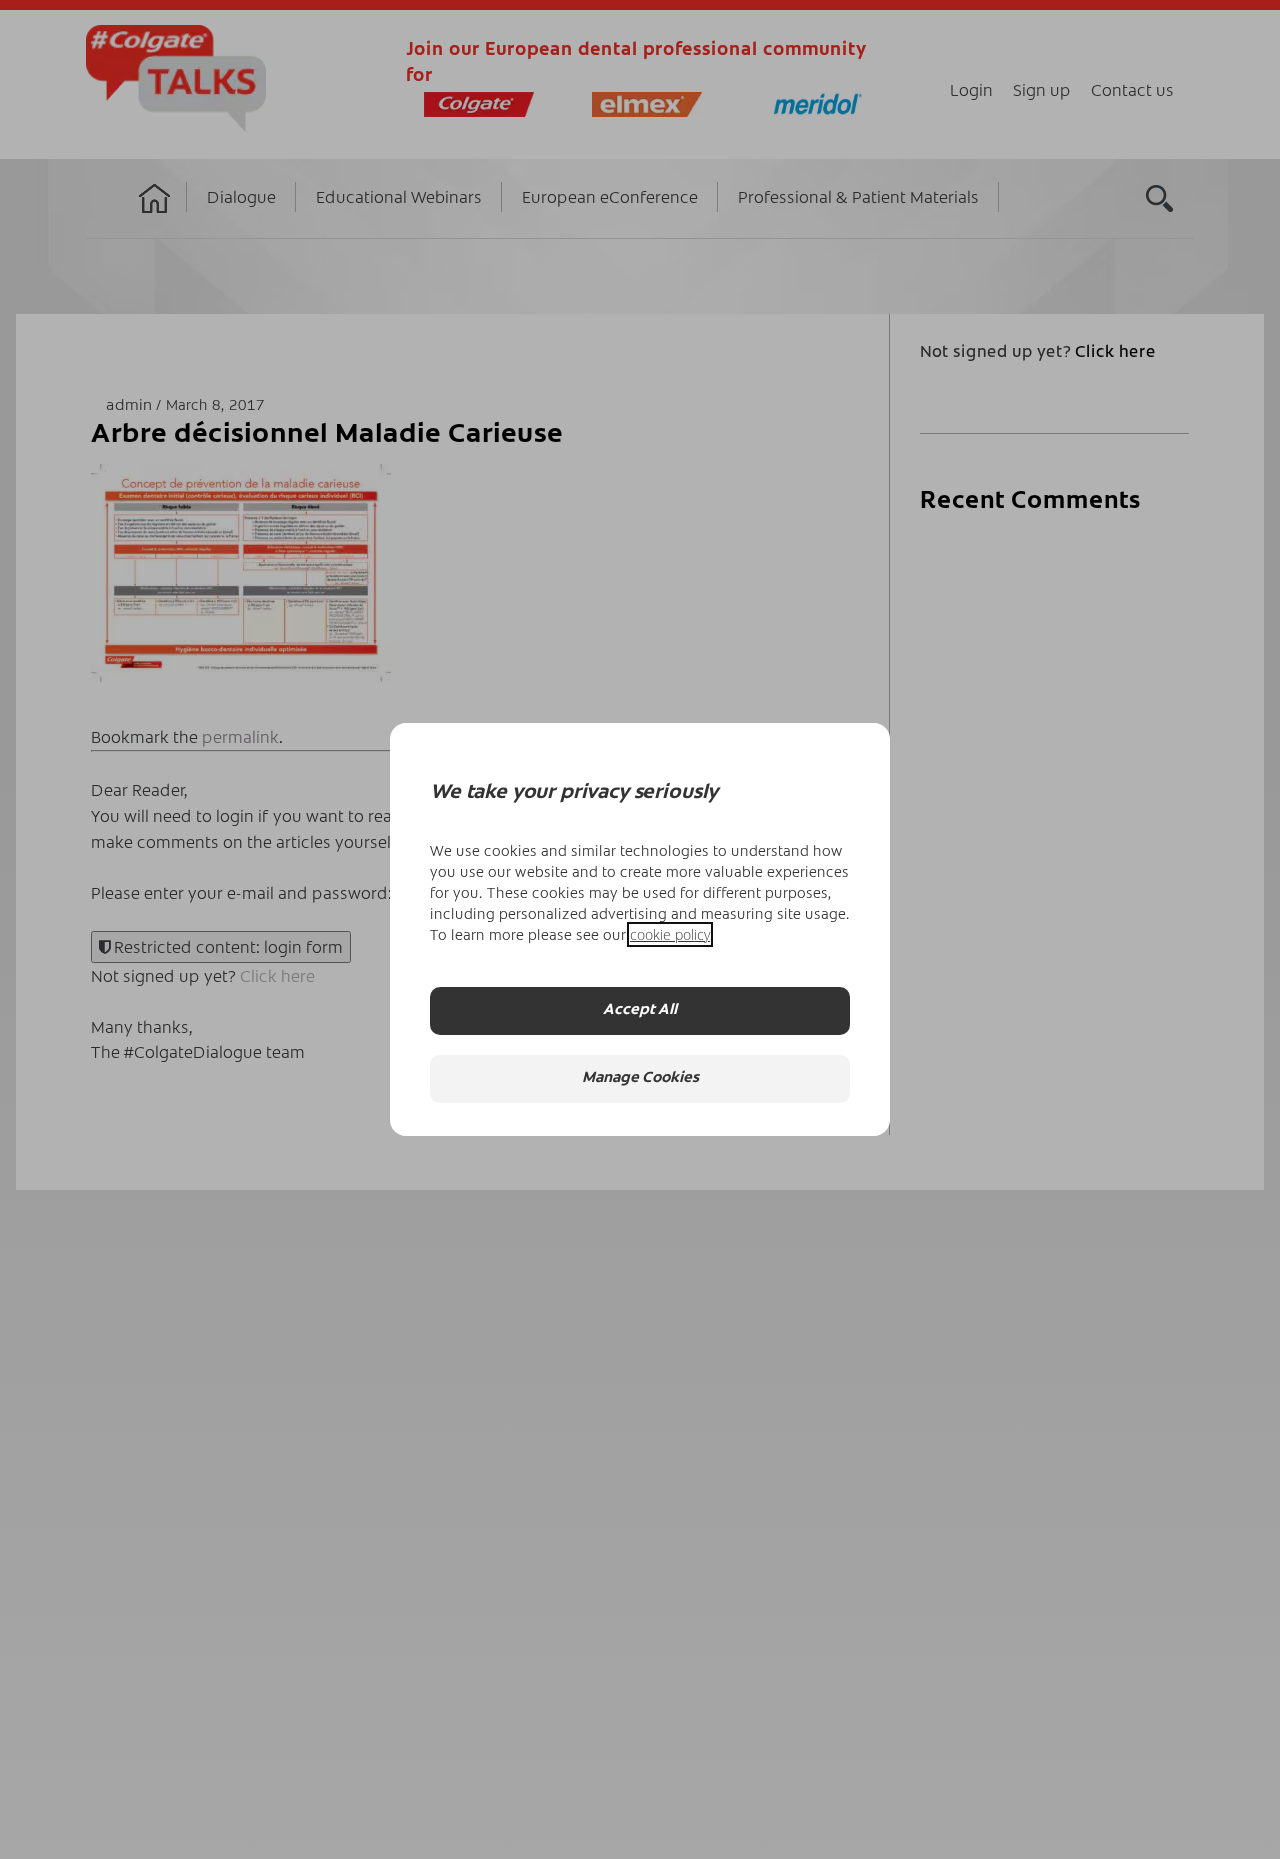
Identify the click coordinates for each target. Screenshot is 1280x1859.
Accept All (640, 1011)
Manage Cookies (640, 1079)
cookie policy (670, 934)
